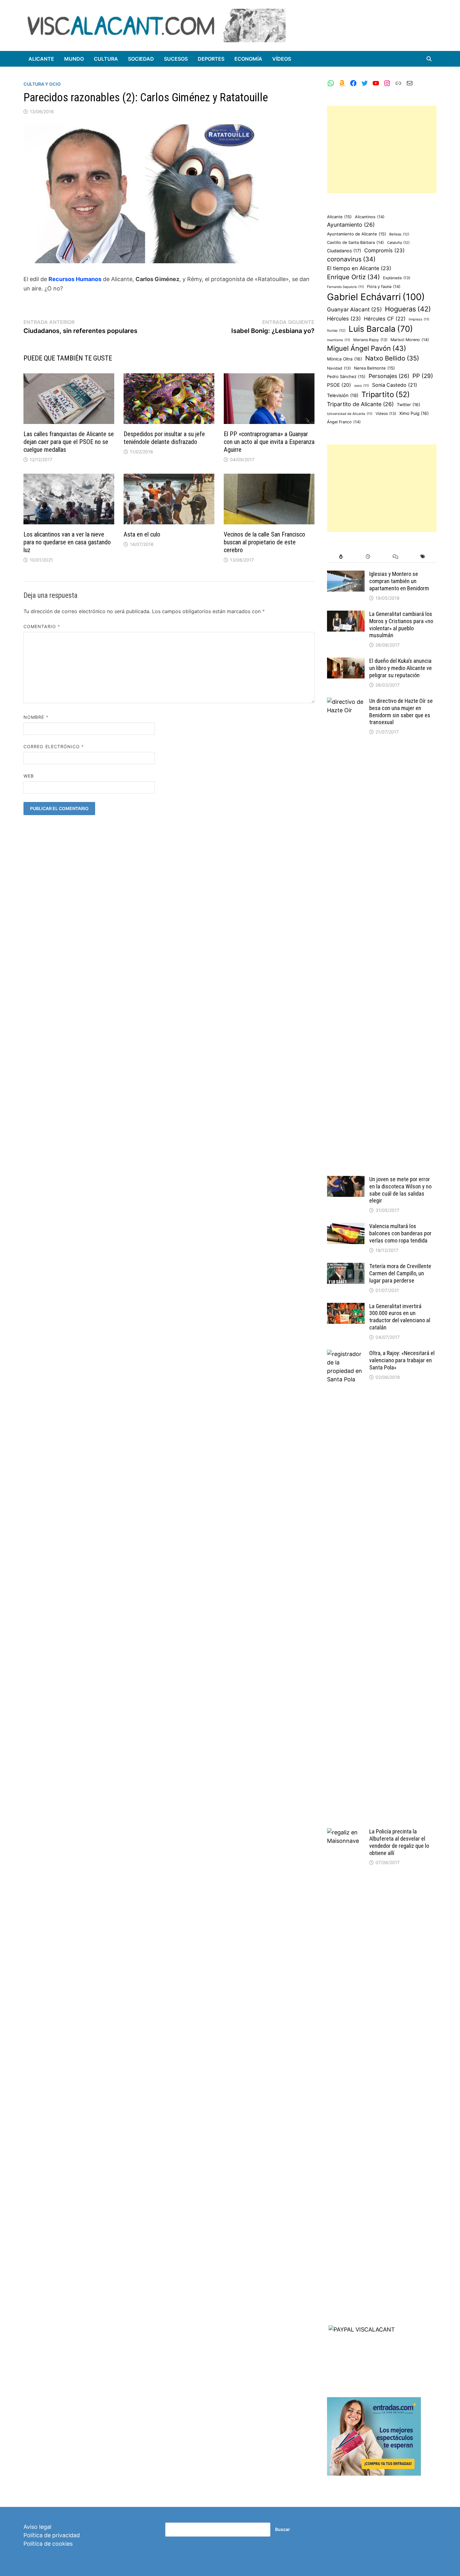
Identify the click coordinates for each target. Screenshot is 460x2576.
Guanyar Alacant (354, 309)
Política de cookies (48, 2544)
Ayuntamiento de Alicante (357, 234)
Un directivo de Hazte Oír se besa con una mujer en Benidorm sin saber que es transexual (401, 712)
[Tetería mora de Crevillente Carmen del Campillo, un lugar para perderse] (346, 1267)
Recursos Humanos (75, 279)
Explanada (397, 278)
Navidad (339, 368)
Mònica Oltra (345, 359)
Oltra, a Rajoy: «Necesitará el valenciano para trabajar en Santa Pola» (402, 1360)
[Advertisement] (382, 149)
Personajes (389, 376)
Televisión (343, 396)
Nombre (36, 717)
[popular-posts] (341, 557)
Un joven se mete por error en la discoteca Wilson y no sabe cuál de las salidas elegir (400, 1190)
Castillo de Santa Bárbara (355, 242)
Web (29, 776)
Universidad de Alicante (350, 414)
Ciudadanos (344, 251)
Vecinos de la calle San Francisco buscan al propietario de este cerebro (264, 542)
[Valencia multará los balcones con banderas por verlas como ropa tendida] (346, 1227)
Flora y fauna (384, 287)
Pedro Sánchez (346, 376)
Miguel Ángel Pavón (367, 348)
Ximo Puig (414, 413)
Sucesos (176, 59)
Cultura (106, 59)
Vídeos (282, 59)
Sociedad (141, 59)
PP (423, 376)
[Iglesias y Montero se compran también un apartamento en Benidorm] (346, 575)
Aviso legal (37, 2527)
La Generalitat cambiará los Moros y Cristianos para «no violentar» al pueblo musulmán (401, 625)
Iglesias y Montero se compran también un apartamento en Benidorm (399, 581)
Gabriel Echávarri (376, 297)
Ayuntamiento (351, 225)
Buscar (283, 2529)
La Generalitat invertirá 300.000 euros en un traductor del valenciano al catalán (400, 1317)
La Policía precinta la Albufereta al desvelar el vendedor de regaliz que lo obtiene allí (399, 1842)
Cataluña (398, 243)
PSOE (339, 385)
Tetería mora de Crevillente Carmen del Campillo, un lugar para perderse (400, 1273)
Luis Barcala (381, 329)
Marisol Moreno (410, 340)
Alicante (41, 59)
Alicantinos (370, 217)
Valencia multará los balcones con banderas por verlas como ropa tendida (400, 1233)
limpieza (419, 319)
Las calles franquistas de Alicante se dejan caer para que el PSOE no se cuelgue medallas (69, 442)
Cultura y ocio (42, 84)
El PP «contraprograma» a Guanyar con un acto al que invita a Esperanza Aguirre (269, 442)
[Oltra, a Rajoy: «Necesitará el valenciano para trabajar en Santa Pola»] (346, 1354)
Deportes (211, 59)
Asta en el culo (142, 534)
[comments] (395, 557)
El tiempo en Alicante (359, 268)
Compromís (384, 250)
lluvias (336, 330)
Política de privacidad (52, 2535)
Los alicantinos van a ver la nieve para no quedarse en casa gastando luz (67, 542)
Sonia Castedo (395, 385)
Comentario (42, 626)
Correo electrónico (54, 746)
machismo (339, 340)
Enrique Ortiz (353, 277)
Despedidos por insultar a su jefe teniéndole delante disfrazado (164, 438)
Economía (248, 59)
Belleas (399, 234)
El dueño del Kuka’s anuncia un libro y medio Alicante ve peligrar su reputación (401, 668)
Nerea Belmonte (374, 368)
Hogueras (408, 309)
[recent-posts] (368, 557)
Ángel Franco (344, 422)
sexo (362, 386)
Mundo (74, 59)
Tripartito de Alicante (360, 404)
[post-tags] (423, 557)
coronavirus (351, 259)
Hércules (344, 319)
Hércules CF (385, 319)
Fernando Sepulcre (345, 287)
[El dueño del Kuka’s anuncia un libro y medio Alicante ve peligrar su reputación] (346, 662)
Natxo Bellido (392, 358)
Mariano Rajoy (370, 340)
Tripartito (386, 394)
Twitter (409, 405)
